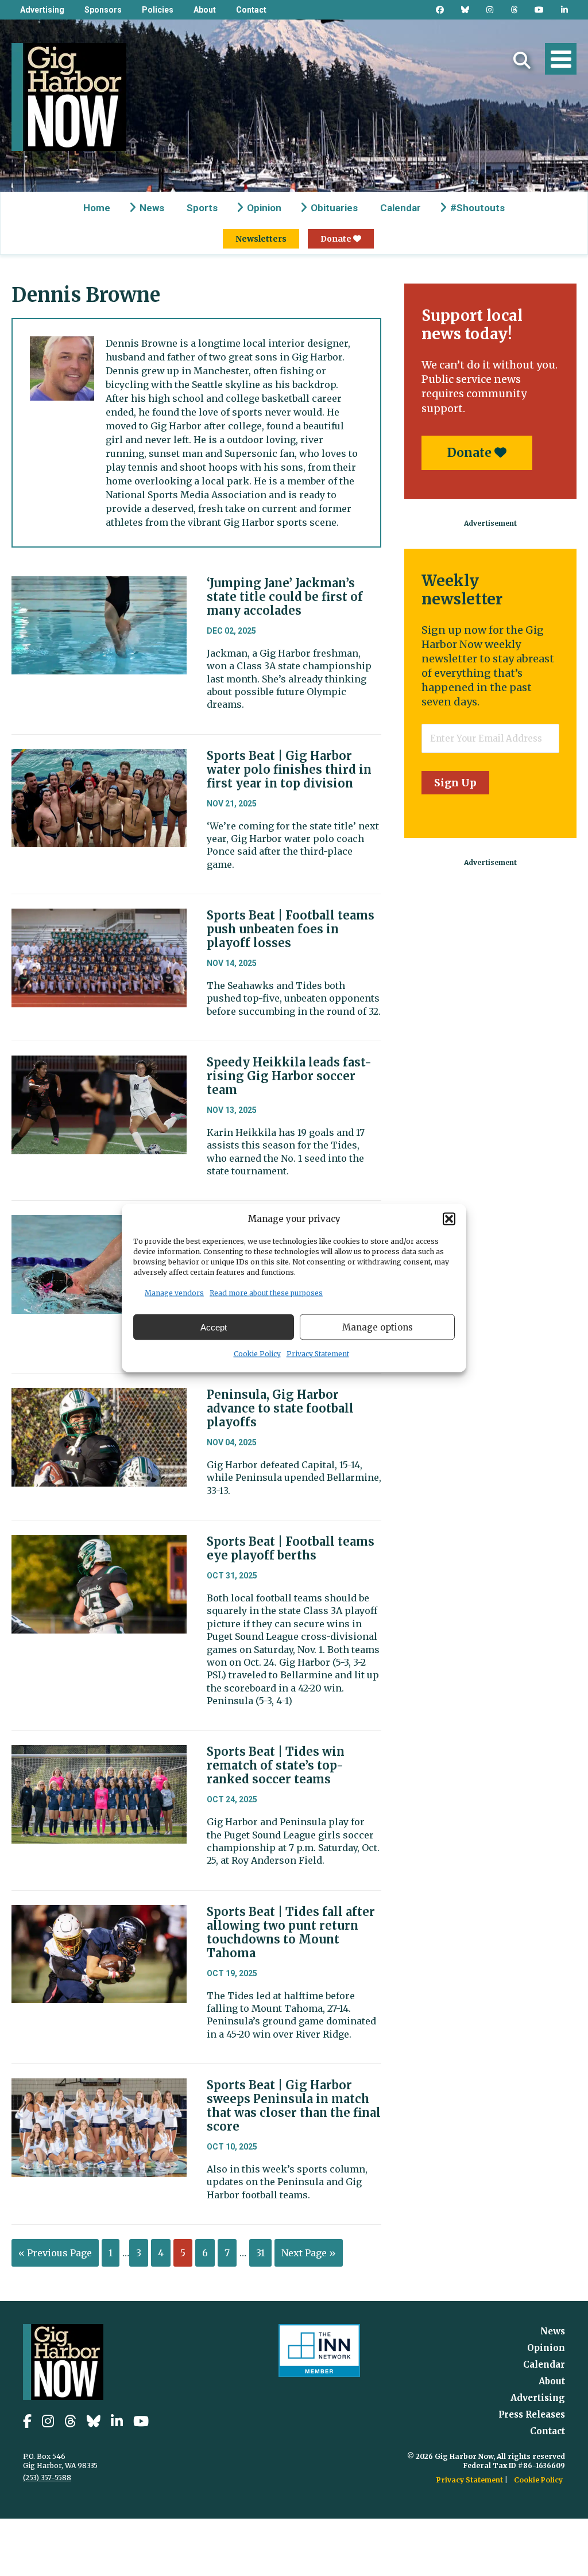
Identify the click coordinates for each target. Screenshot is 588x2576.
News (152, 208)
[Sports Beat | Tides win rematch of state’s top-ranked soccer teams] (99, 1753)
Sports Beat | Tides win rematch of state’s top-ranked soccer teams (276, 1765)
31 (260, 2253)
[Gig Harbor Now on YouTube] (539, 10)
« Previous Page (55, 2253)
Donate (337, 239)
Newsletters (261, 239)
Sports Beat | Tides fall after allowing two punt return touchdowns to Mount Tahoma (291, 1932)
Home (97, 208)
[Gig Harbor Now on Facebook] (440, 10)
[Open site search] (522, 60)
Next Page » (309, 2253)
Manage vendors (174, 1293)
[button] (449, 1219)
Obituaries (334, 208)
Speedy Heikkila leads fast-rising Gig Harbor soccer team (289, 1076)
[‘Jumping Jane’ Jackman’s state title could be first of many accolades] (99, 585)
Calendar (401, 208)
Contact (251, 10)
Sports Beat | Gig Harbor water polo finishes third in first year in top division (289, 769)
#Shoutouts (477, 208)
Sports (202, 208)
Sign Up (455, 783)
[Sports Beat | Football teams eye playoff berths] (99, 1543)
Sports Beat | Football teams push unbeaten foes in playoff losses (291, 929)
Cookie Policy (257, 1354)
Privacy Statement (318, 1354)
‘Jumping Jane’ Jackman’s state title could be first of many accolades (285, 597)
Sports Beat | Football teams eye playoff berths (291, 1548)
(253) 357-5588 (47, 2478)
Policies (158, 10)
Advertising (42, 10)
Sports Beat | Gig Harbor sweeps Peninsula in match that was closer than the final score (294, 2106)
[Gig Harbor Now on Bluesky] (465, 10)
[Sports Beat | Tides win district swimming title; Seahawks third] (99, 1224)
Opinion (264, 208)
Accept (214, 1327)
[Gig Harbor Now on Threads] (514, 10)
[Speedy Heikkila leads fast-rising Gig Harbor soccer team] (99, 1064)
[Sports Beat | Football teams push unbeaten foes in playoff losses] (99, 917)
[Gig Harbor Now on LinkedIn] (564, 10)
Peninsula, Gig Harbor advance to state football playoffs (280, 1408)
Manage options (378, 1327)
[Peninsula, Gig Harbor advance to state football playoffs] (99, 1396)
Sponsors (103, 10)
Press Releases (532, 2414)
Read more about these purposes (266, 1293)
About (205, 10)
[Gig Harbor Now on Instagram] (490, 10)
